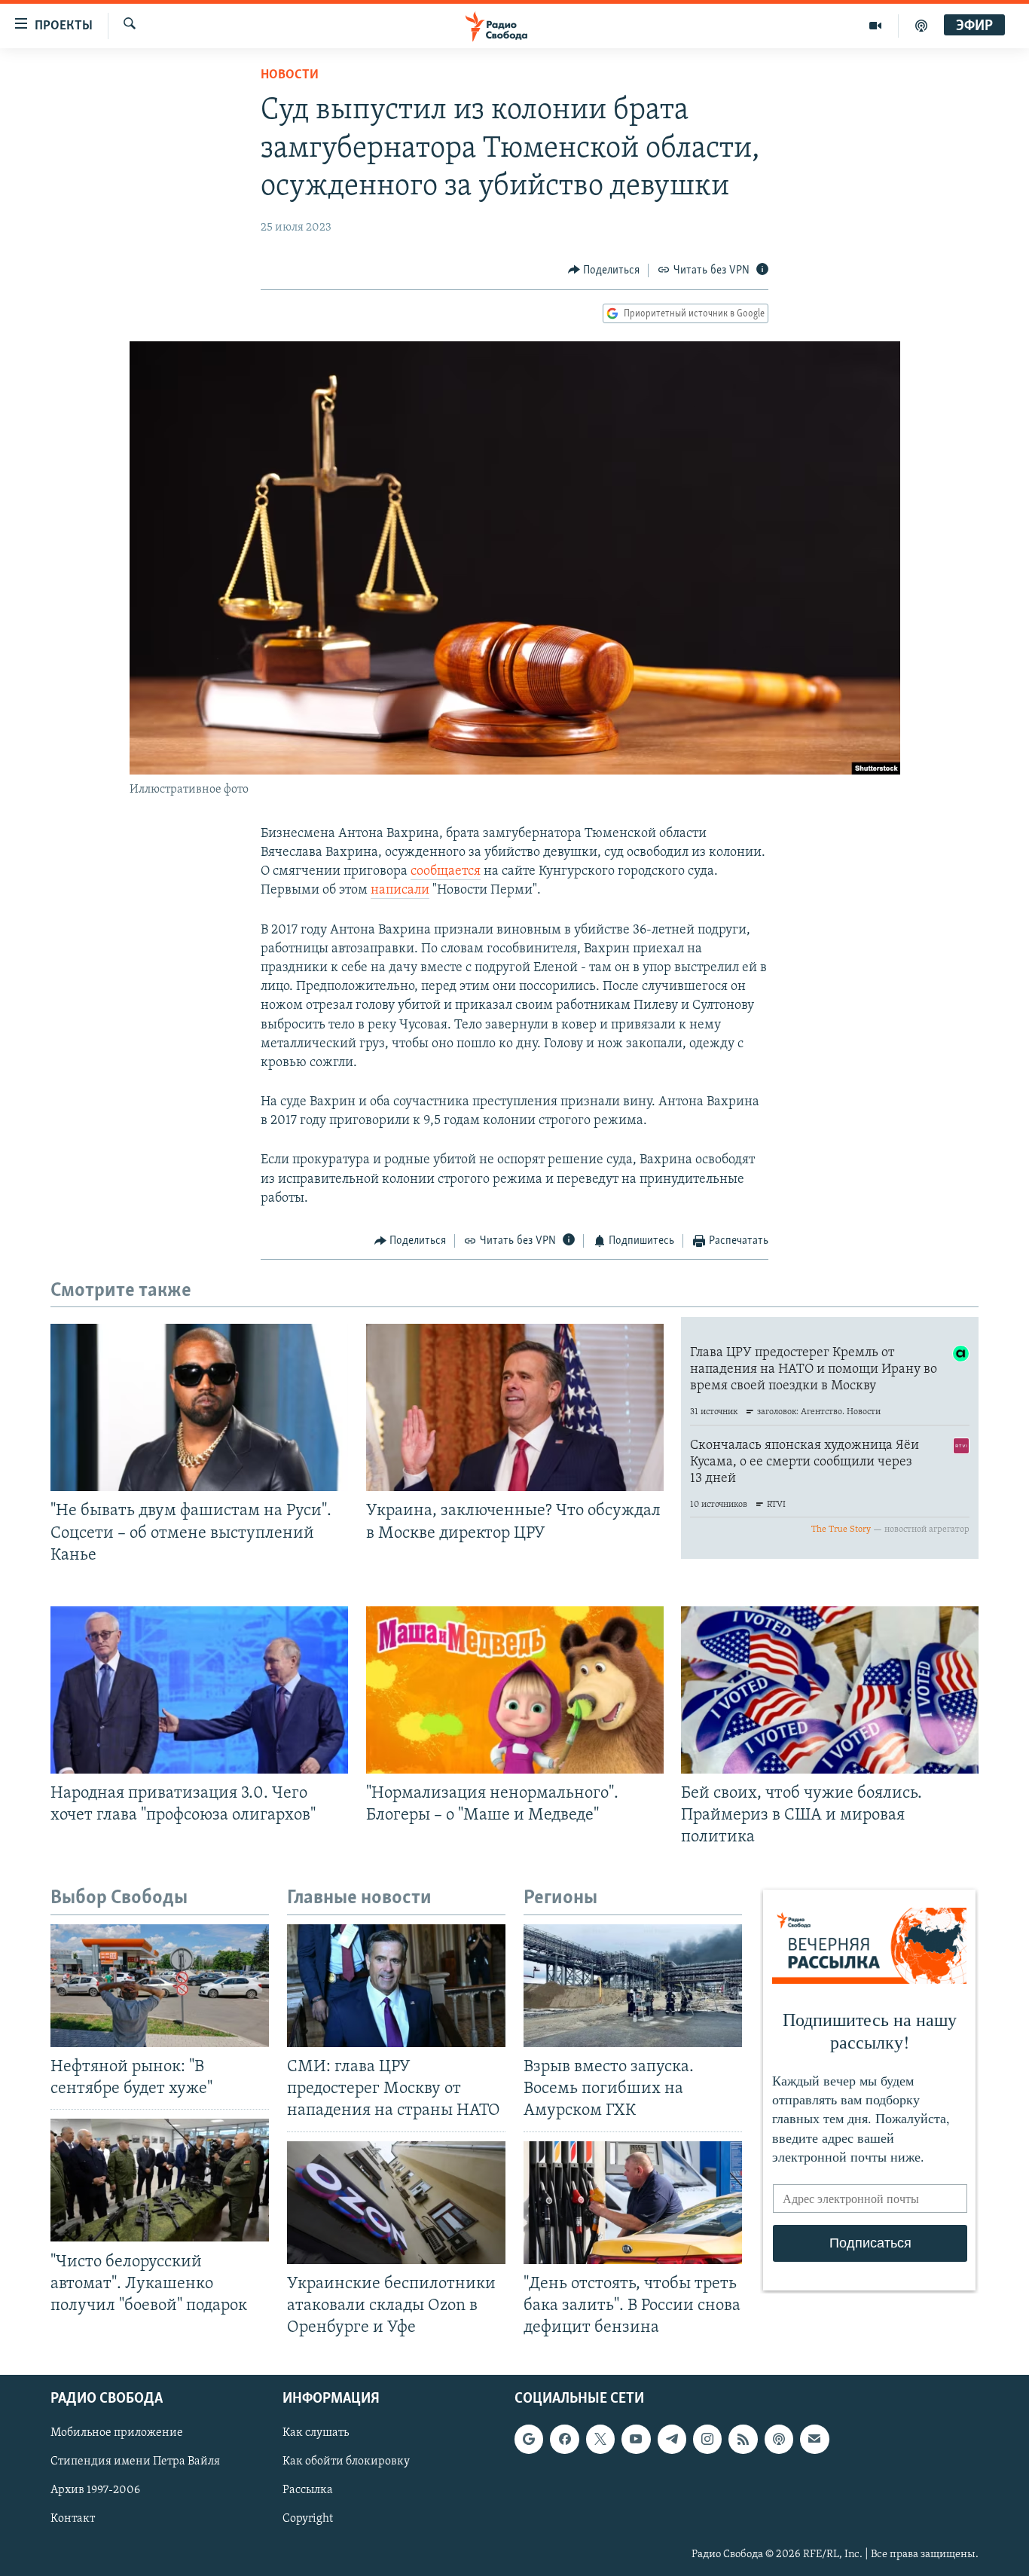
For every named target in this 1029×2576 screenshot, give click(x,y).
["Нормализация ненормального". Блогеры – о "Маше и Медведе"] (515, 1690)
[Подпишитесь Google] (529, 2439)
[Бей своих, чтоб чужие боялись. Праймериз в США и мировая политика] (830, 1690)
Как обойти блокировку (346, 2461)
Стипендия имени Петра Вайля (135, 2461)
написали (400, 891)
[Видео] (876, 26)
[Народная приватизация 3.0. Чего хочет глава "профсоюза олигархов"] (199, 1690)
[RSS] (743, 2439)
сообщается (446, 872)
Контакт (73, 2519)
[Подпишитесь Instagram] (707, 2439)
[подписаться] (814, 2439)
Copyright (308, 2519)
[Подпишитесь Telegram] (672, 2439)
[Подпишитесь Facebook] (564, 2439)
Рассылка (308, 2490)
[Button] (604, 270)
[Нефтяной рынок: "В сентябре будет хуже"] (160, 1986)
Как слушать (316, 2433)
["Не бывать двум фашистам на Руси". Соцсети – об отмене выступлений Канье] (199, 1407)
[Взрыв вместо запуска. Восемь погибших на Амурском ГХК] (633, 1986)
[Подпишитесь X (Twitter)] (600, 2439)
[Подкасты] (779, 2439)
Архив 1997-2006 (95, 2490)
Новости (290, 75)
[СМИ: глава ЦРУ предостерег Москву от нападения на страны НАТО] (396, 1986)
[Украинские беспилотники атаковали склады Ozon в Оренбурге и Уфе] (396, 2203)
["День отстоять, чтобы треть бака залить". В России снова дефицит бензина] (633, 2203)
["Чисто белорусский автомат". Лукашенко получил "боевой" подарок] (160, 2180)
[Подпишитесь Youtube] (636, 2439)
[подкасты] (921, 26)
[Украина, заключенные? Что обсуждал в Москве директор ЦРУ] (515, 1407)
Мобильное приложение (117, 2433)
